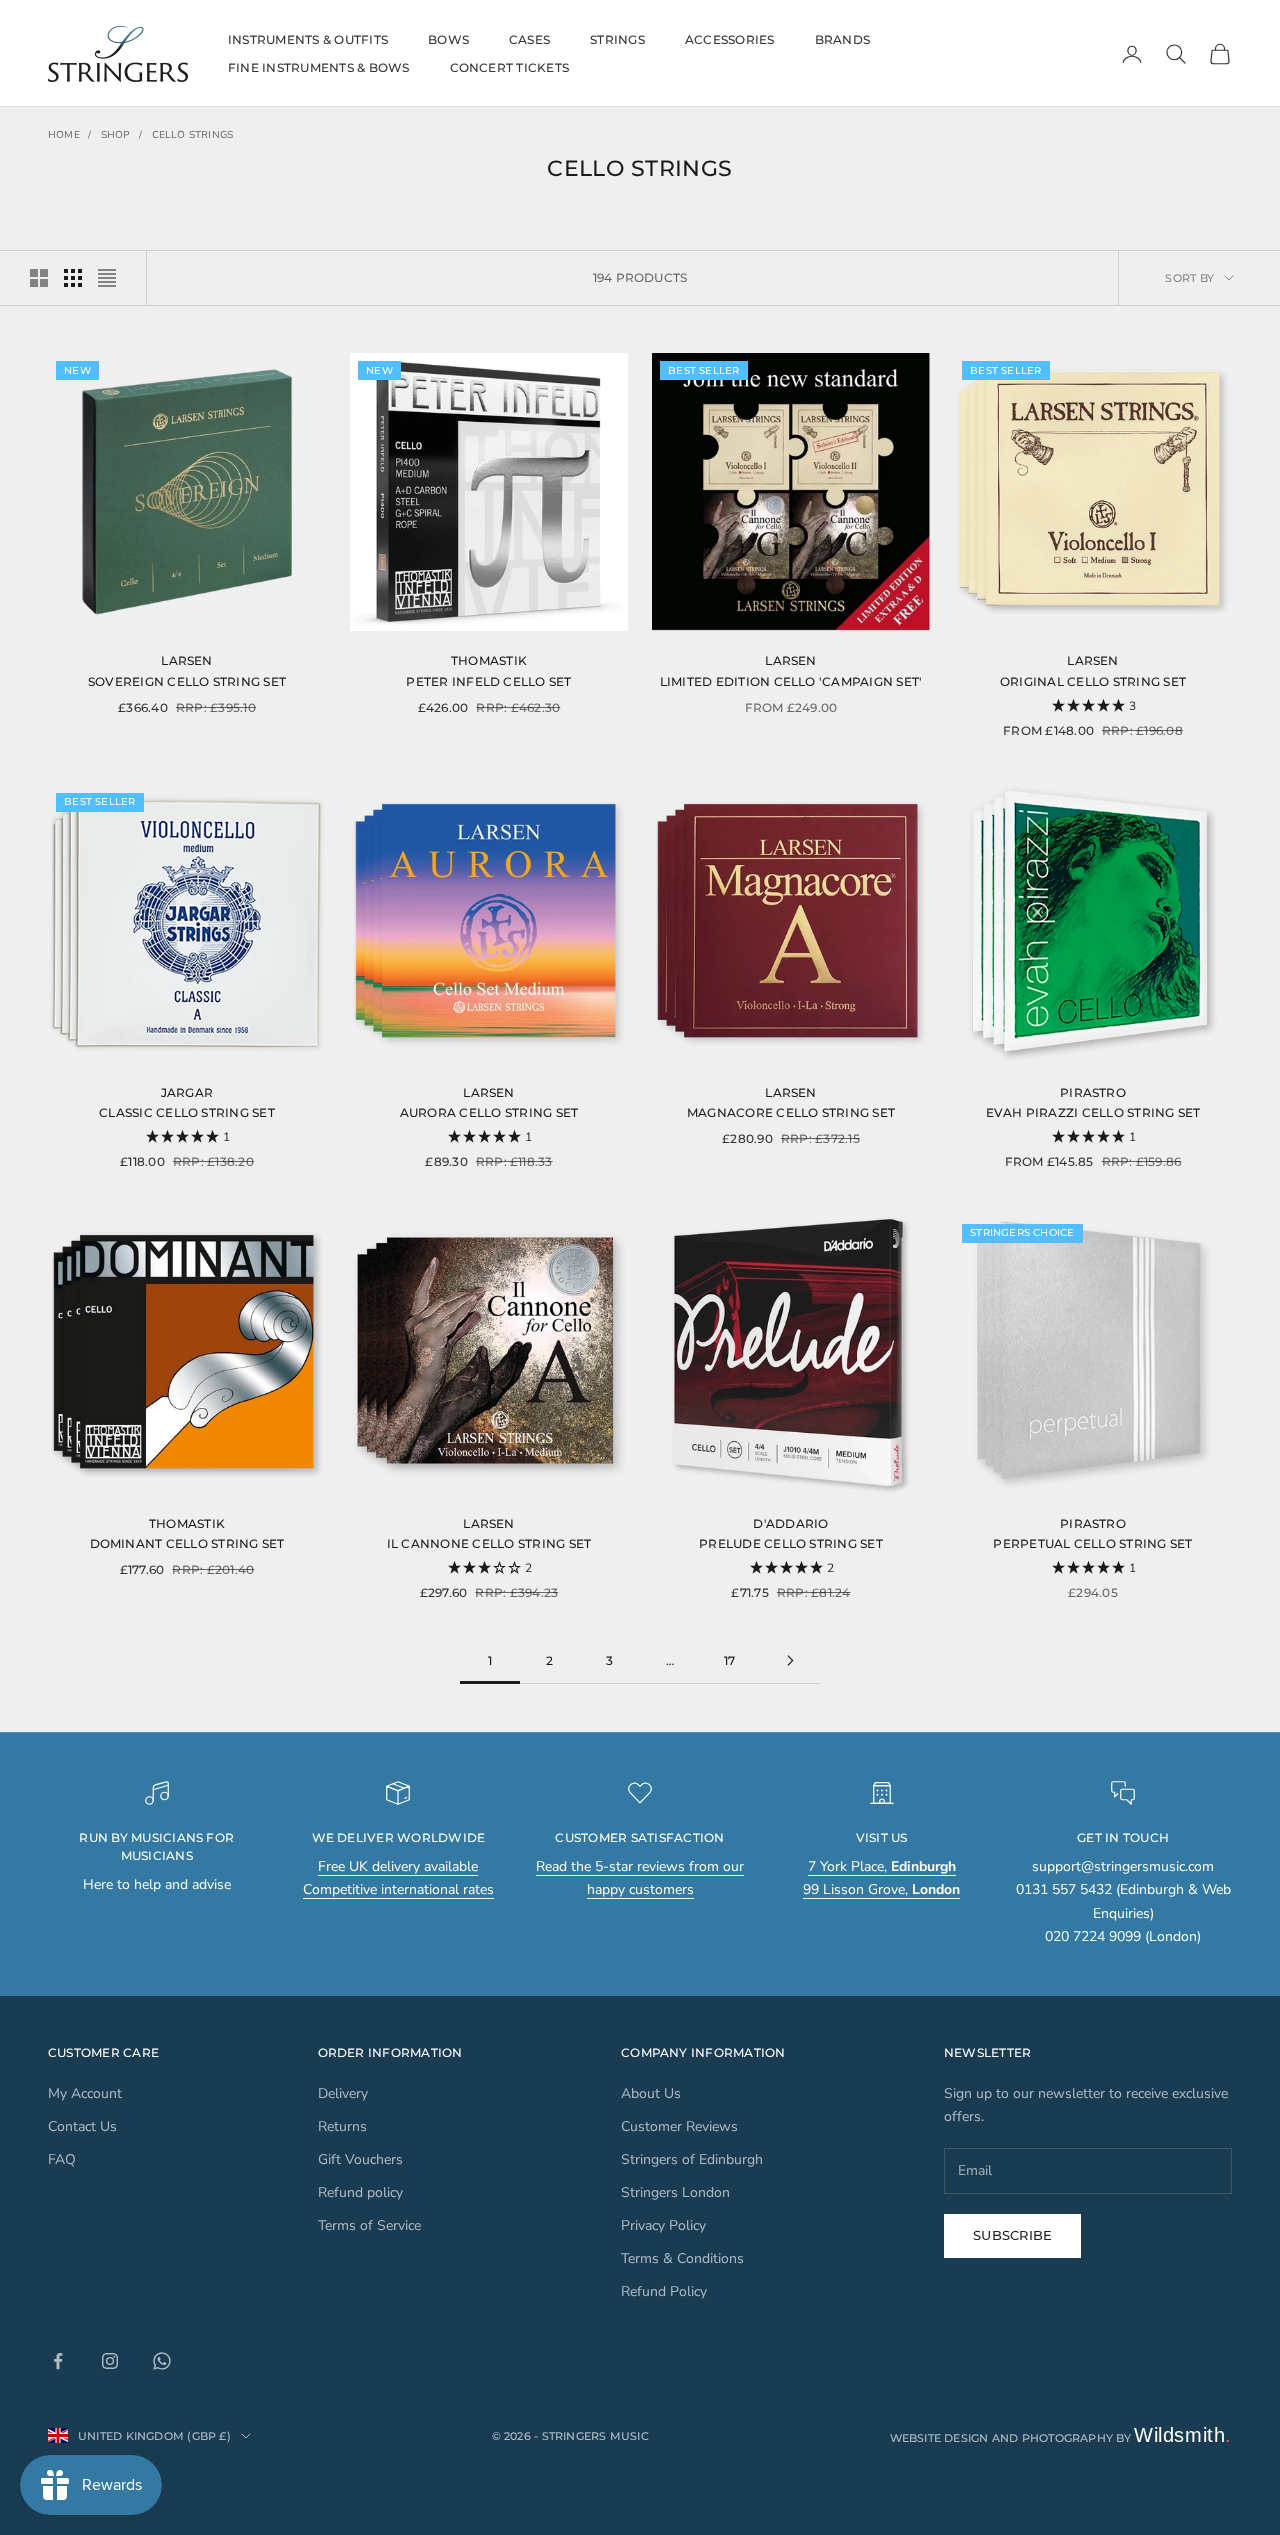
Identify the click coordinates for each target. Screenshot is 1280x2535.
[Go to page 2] (790, 1660)
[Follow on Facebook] (58, 2361)
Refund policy (360, 2192)
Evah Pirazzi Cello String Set (1093, 1112)
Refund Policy (664, 2291)
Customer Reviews (679, 2126)
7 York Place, (882, 1866)
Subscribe (1012, 2235)
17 (729, 1660)
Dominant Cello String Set (187, 1543)
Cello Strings (193, 135)
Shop (116, 135)
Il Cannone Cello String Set (489, 1543)
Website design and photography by (1061, 2438)
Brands (842, 39)
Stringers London (675, 2192)
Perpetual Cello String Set (1092, 1543)
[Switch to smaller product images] (73, 278)
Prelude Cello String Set (791, 1543)
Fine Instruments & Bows (319, 67)
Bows (448, 39)
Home (64, 135)
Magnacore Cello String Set (791, 1112)
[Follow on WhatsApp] (162, 2361)
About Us (651, 2093)
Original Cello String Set (1093, 681)
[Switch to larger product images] (39, 278)
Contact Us (82, 2126)
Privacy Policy (663, 2225)
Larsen (186, 660)
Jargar (187, 1092)
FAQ (62, 2159)
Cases (529, 39)
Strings (617, 39)
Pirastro (1093, 1092)
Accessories (730, 39)
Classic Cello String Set (187, 1112)
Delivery (343, 2093)
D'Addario (790, 1523)
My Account (85, 2093)
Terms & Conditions (682, 2258)
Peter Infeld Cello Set (488, 681)
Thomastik (489, 660)
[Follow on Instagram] (110, 2361)
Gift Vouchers (360, 2159)
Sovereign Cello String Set (187, 681)
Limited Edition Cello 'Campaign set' (791, 681)
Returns (342, 2126)
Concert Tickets (510, 67)
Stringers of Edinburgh (692, 2159)
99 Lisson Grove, (881, 1889)
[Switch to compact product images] (107, 278)
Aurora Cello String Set (489, 1112)
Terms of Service (369, 2225)
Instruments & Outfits (308, 39)
